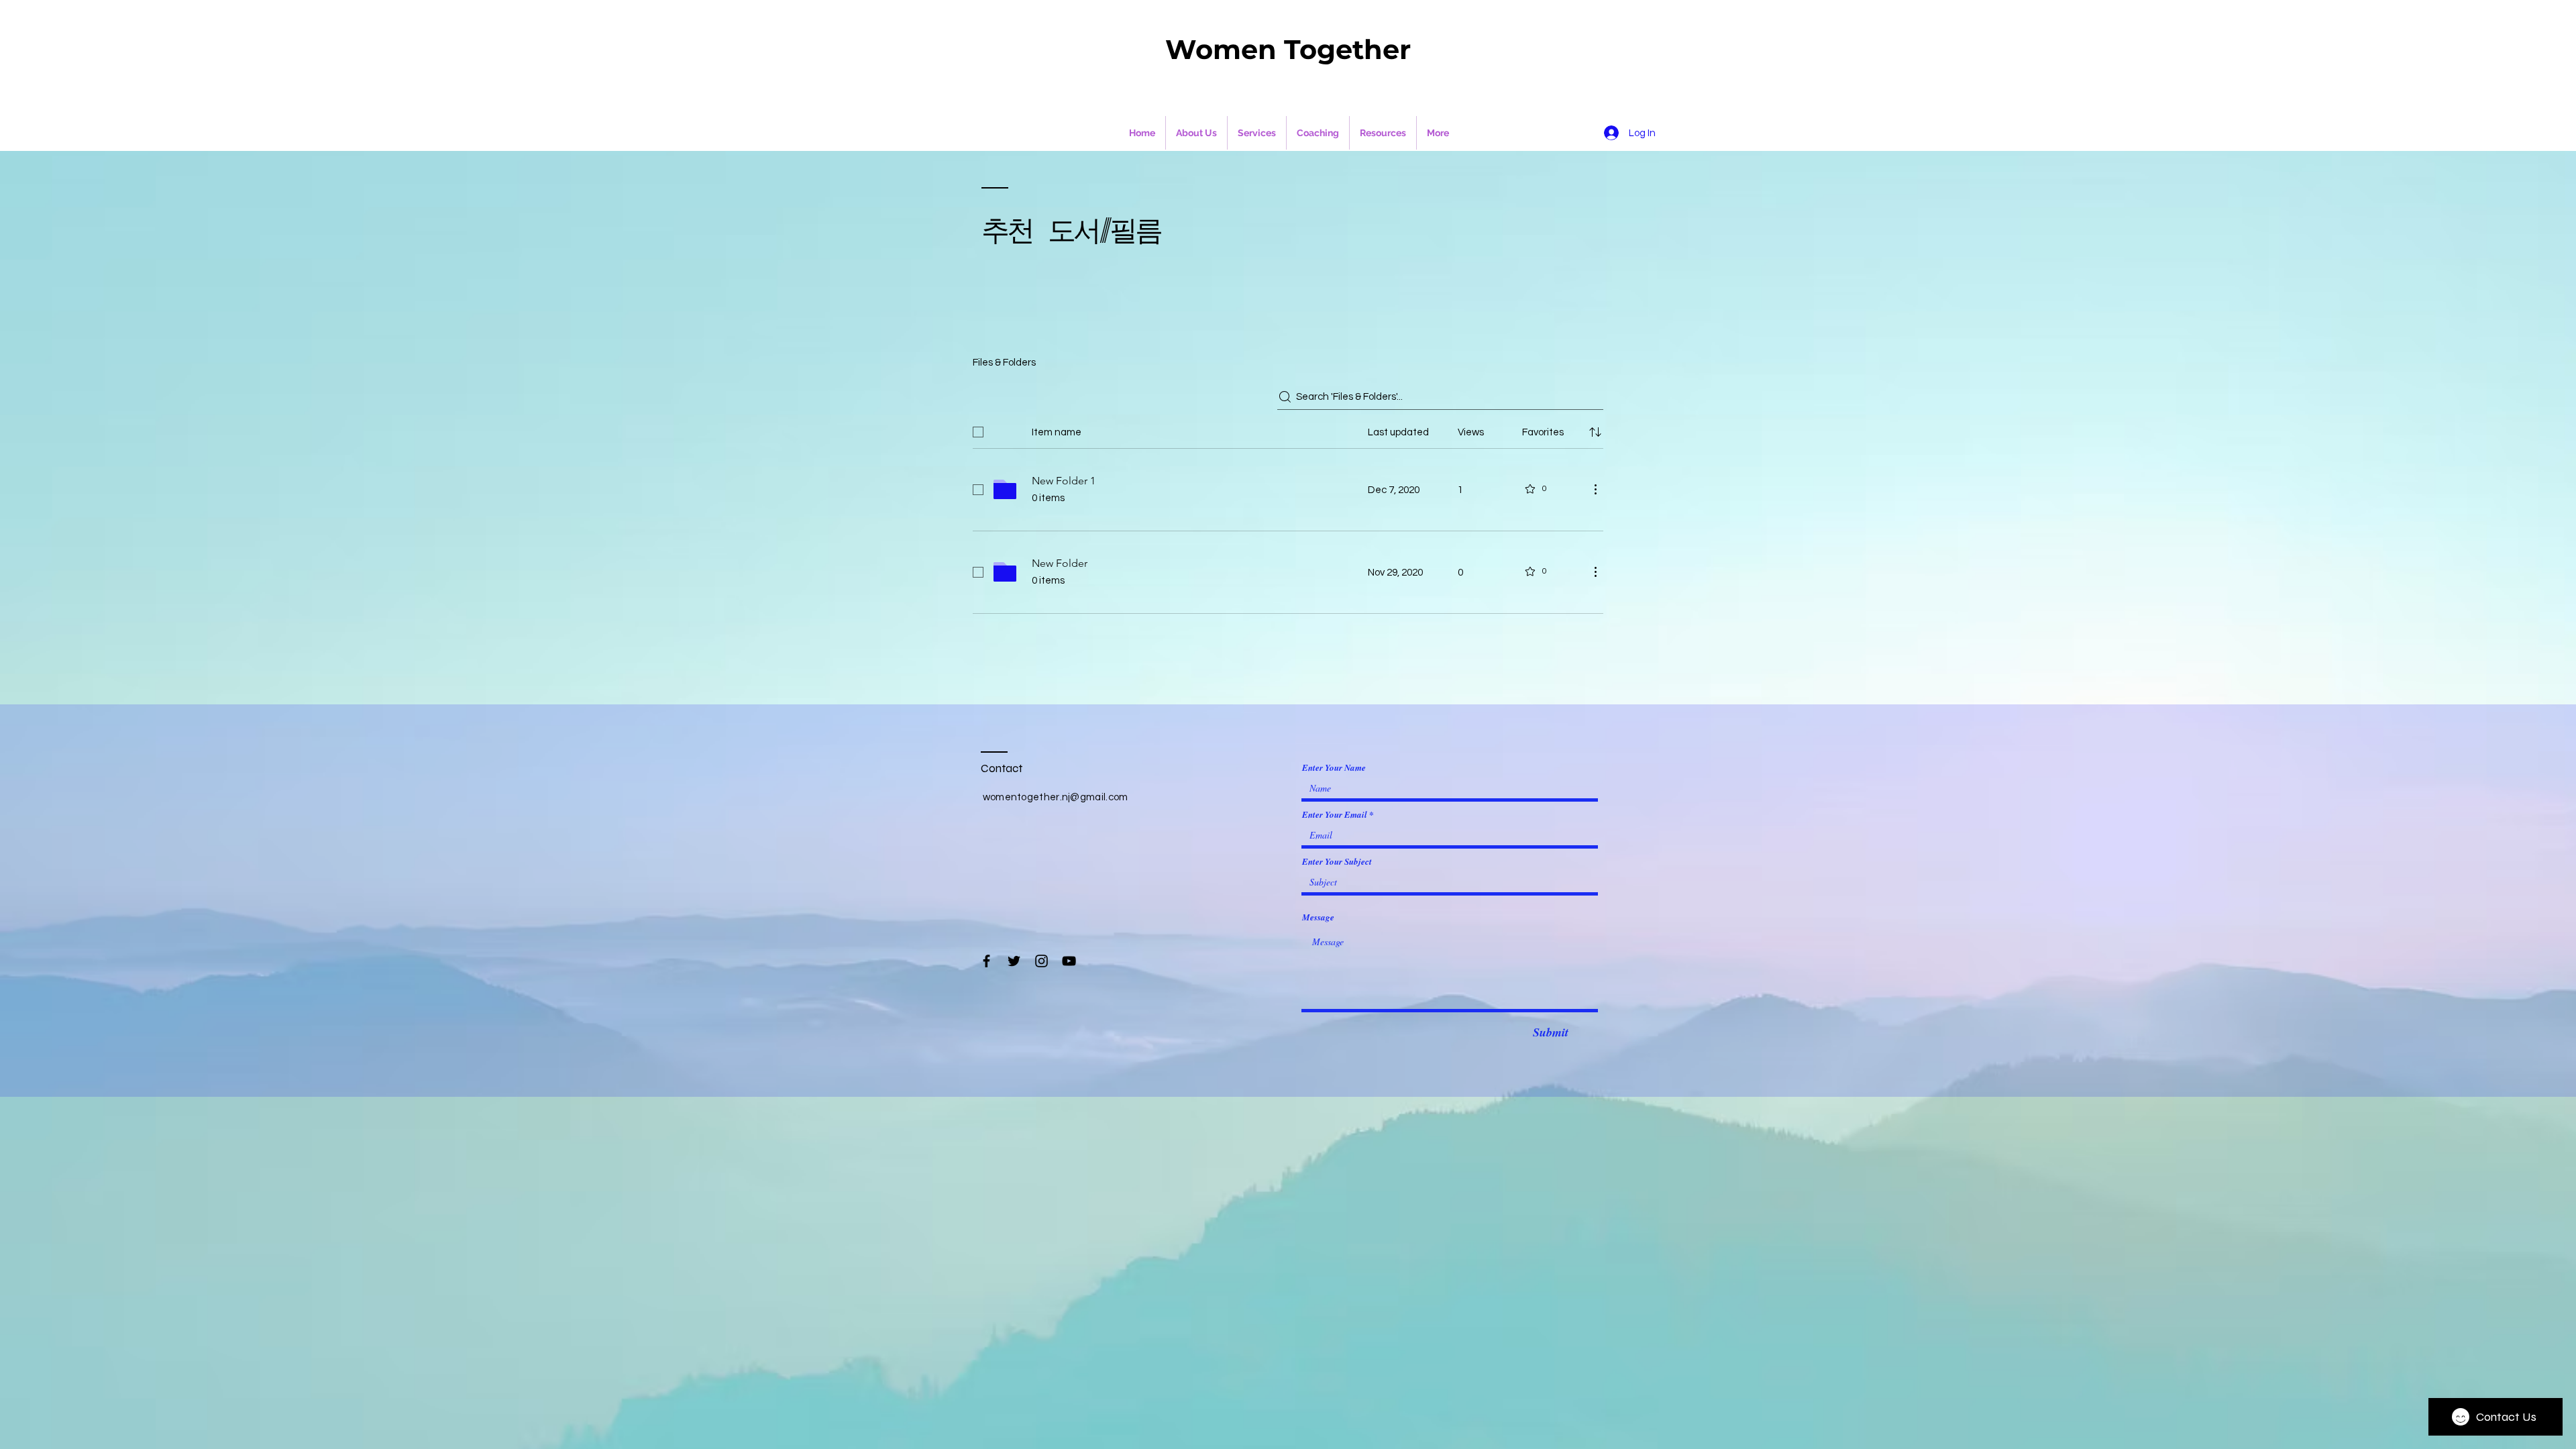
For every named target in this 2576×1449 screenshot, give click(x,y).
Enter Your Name (1334, 768)
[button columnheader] (1595, 432)
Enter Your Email (1335, 815)
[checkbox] (978, 432)
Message (1318, 917)
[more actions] (1595, 489)
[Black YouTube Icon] (1069, 961)
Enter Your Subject (1337, 862)
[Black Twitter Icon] (1014, 961)
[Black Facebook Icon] (986, 961)
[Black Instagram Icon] (1041, 961)
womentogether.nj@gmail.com (1056, 797)
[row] (1288, 429)
